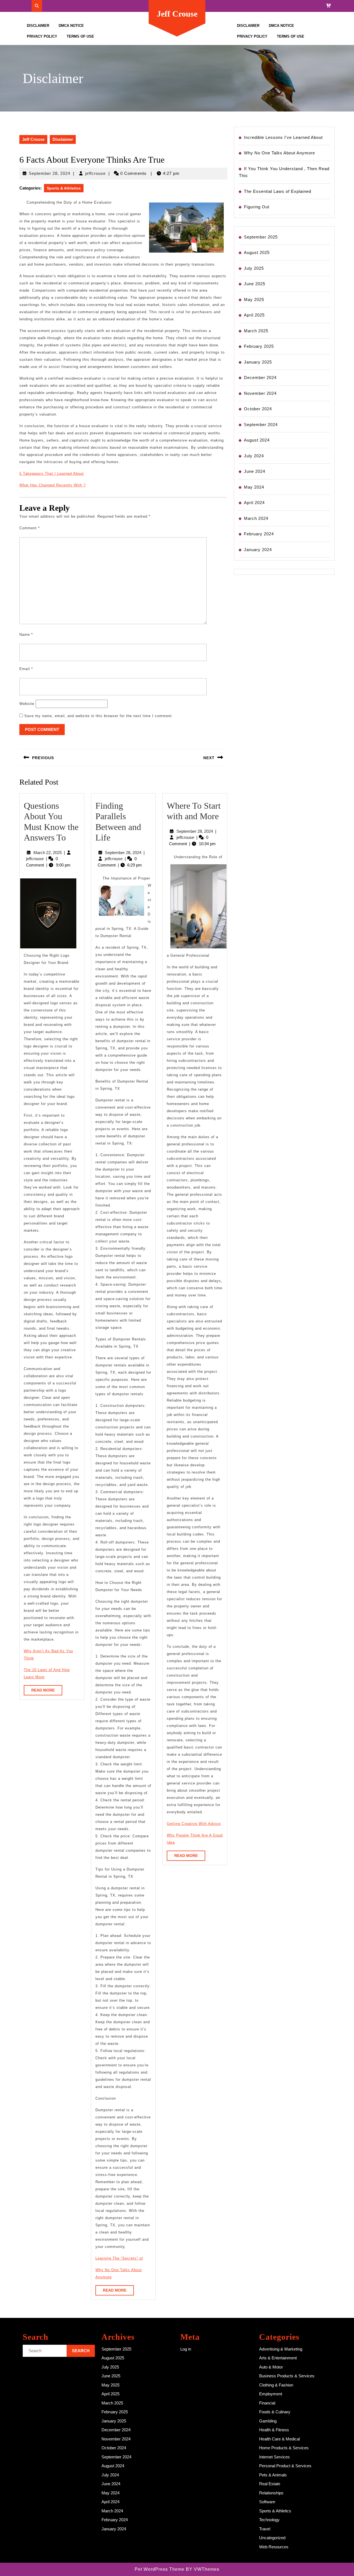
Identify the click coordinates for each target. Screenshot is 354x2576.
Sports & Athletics (64, 188)
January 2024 (258, 550)
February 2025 (259, 346)
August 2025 (257, 252)
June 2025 (255, 284)
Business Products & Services (287, 2376)
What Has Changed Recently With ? (53, 485)
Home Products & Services (284, 2448)
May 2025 (254, 299)
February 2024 (259, 534)
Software (267, 2502)
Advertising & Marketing (281, 2349)
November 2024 (260, 393)
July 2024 (254, 456)
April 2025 (254, 315)
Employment (271, 2394)
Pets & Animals (273, 2475)
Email (26, 669)
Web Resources (274, 2547)
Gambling (268, 2421)
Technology (269, 2520)
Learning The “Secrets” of (119, 2258)
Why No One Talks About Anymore (279, 153)
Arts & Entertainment (278, 2358)
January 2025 (258, 362)
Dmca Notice (71, 26)
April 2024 (254, 503)
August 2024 (257, 440)
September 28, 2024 (50, 173)
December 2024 (260, 378)
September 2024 (261, 425)
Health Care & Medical (279, 2439)
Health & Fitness (274, 2430)
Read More (47, 1692)
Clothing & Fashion (276, 2385)
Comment (30, 528)
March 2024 (256, 518)
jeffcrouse (95, 173)
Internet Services (274, 2457)
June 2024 (255, 471)
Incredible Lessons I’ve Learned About (283, 137)
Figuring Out (257, 207)
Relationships (271, 2493)
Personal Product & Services (285, 2466)
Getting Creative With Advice (194, 1824)
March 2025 (256, 331)
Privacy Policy (42, 36)
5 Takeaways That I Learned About (52, 474)
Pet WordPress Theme (160, 2569)
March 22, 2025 (48, 853)
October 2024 (258, 409)
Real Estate (270, 2484)
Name (26, 635)
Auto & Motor (271, 2367)
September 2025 (261, 237)
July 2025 (254, 268)
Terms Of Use (80, 36)
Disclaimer (38, 26)
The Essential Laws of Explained (278, 191)
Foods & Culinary (275, 2412)
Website (27, 704)
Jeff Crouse (177, 14)
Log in (186, 2349)
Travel (265, 2529)
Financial (267, 2403)
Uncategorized (272, 2538)
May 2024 (254, 487)
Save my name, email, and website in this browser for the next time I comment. (99, 716)
